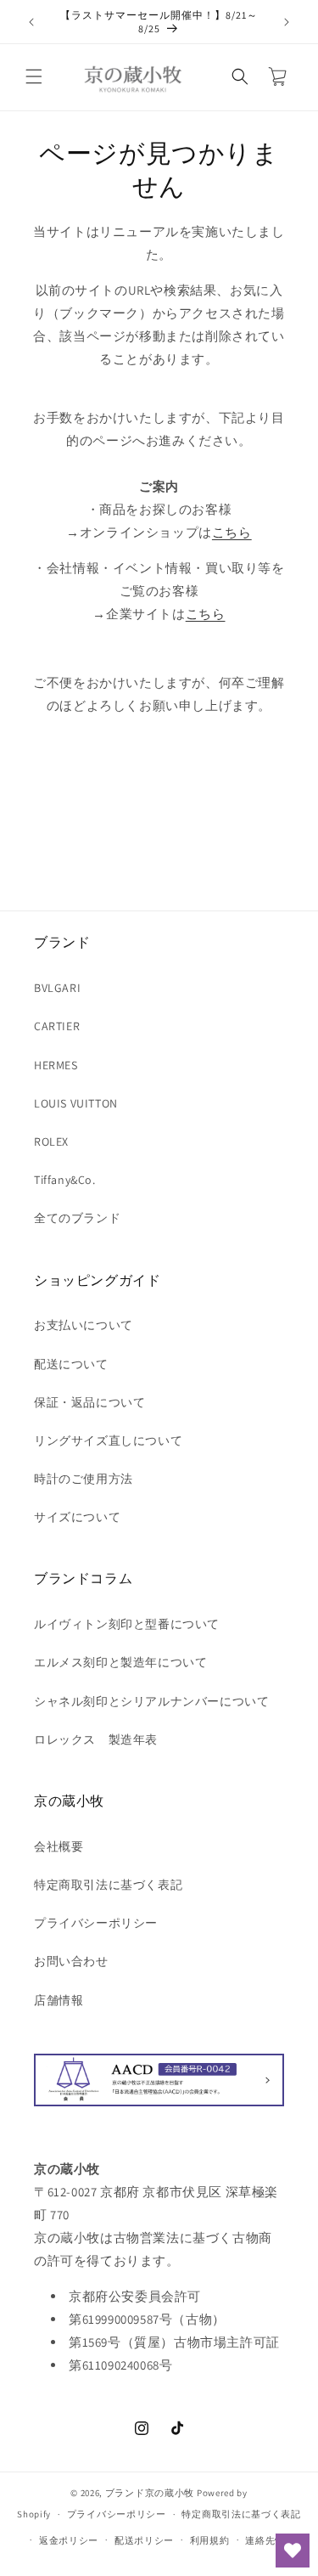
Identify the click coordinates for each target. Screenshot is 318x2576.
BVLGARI (57, 988)
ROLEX (51, 1141)
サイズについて (77, 1517)
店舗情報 (59, 2000)
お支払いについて (84, 1325)
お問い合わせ (71, 1961)
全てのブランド (77, 1218)
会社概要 (59, 1846)
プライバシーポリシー (96, 1923)
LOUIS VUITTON (76, 1103)
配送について (71, 1364)
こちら (232, 532)
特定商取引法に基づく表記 (108, 1885)
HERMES (56, 1065)
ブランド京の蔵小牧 (150, 2493)
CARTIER (57, 1026)
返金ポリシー (69, 2540)
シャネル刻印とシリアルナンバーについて (151, 1701)
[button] (34, 76)
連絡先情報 (270, 2540)
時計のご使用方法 (84, 1479)
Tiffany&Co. (65, 1180)
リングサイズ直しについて (108, 1440)
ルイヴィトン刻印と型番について (127, 1624)
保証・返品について (89, 1402)
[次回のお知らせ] (287, 22)
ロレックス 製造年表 (96, 1739)
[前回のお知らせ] (31, 22)
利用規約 (210, 2540)
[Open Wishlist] (293, 2551)
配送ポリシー (144, 2540)
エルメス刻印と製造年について (120, 1662)
